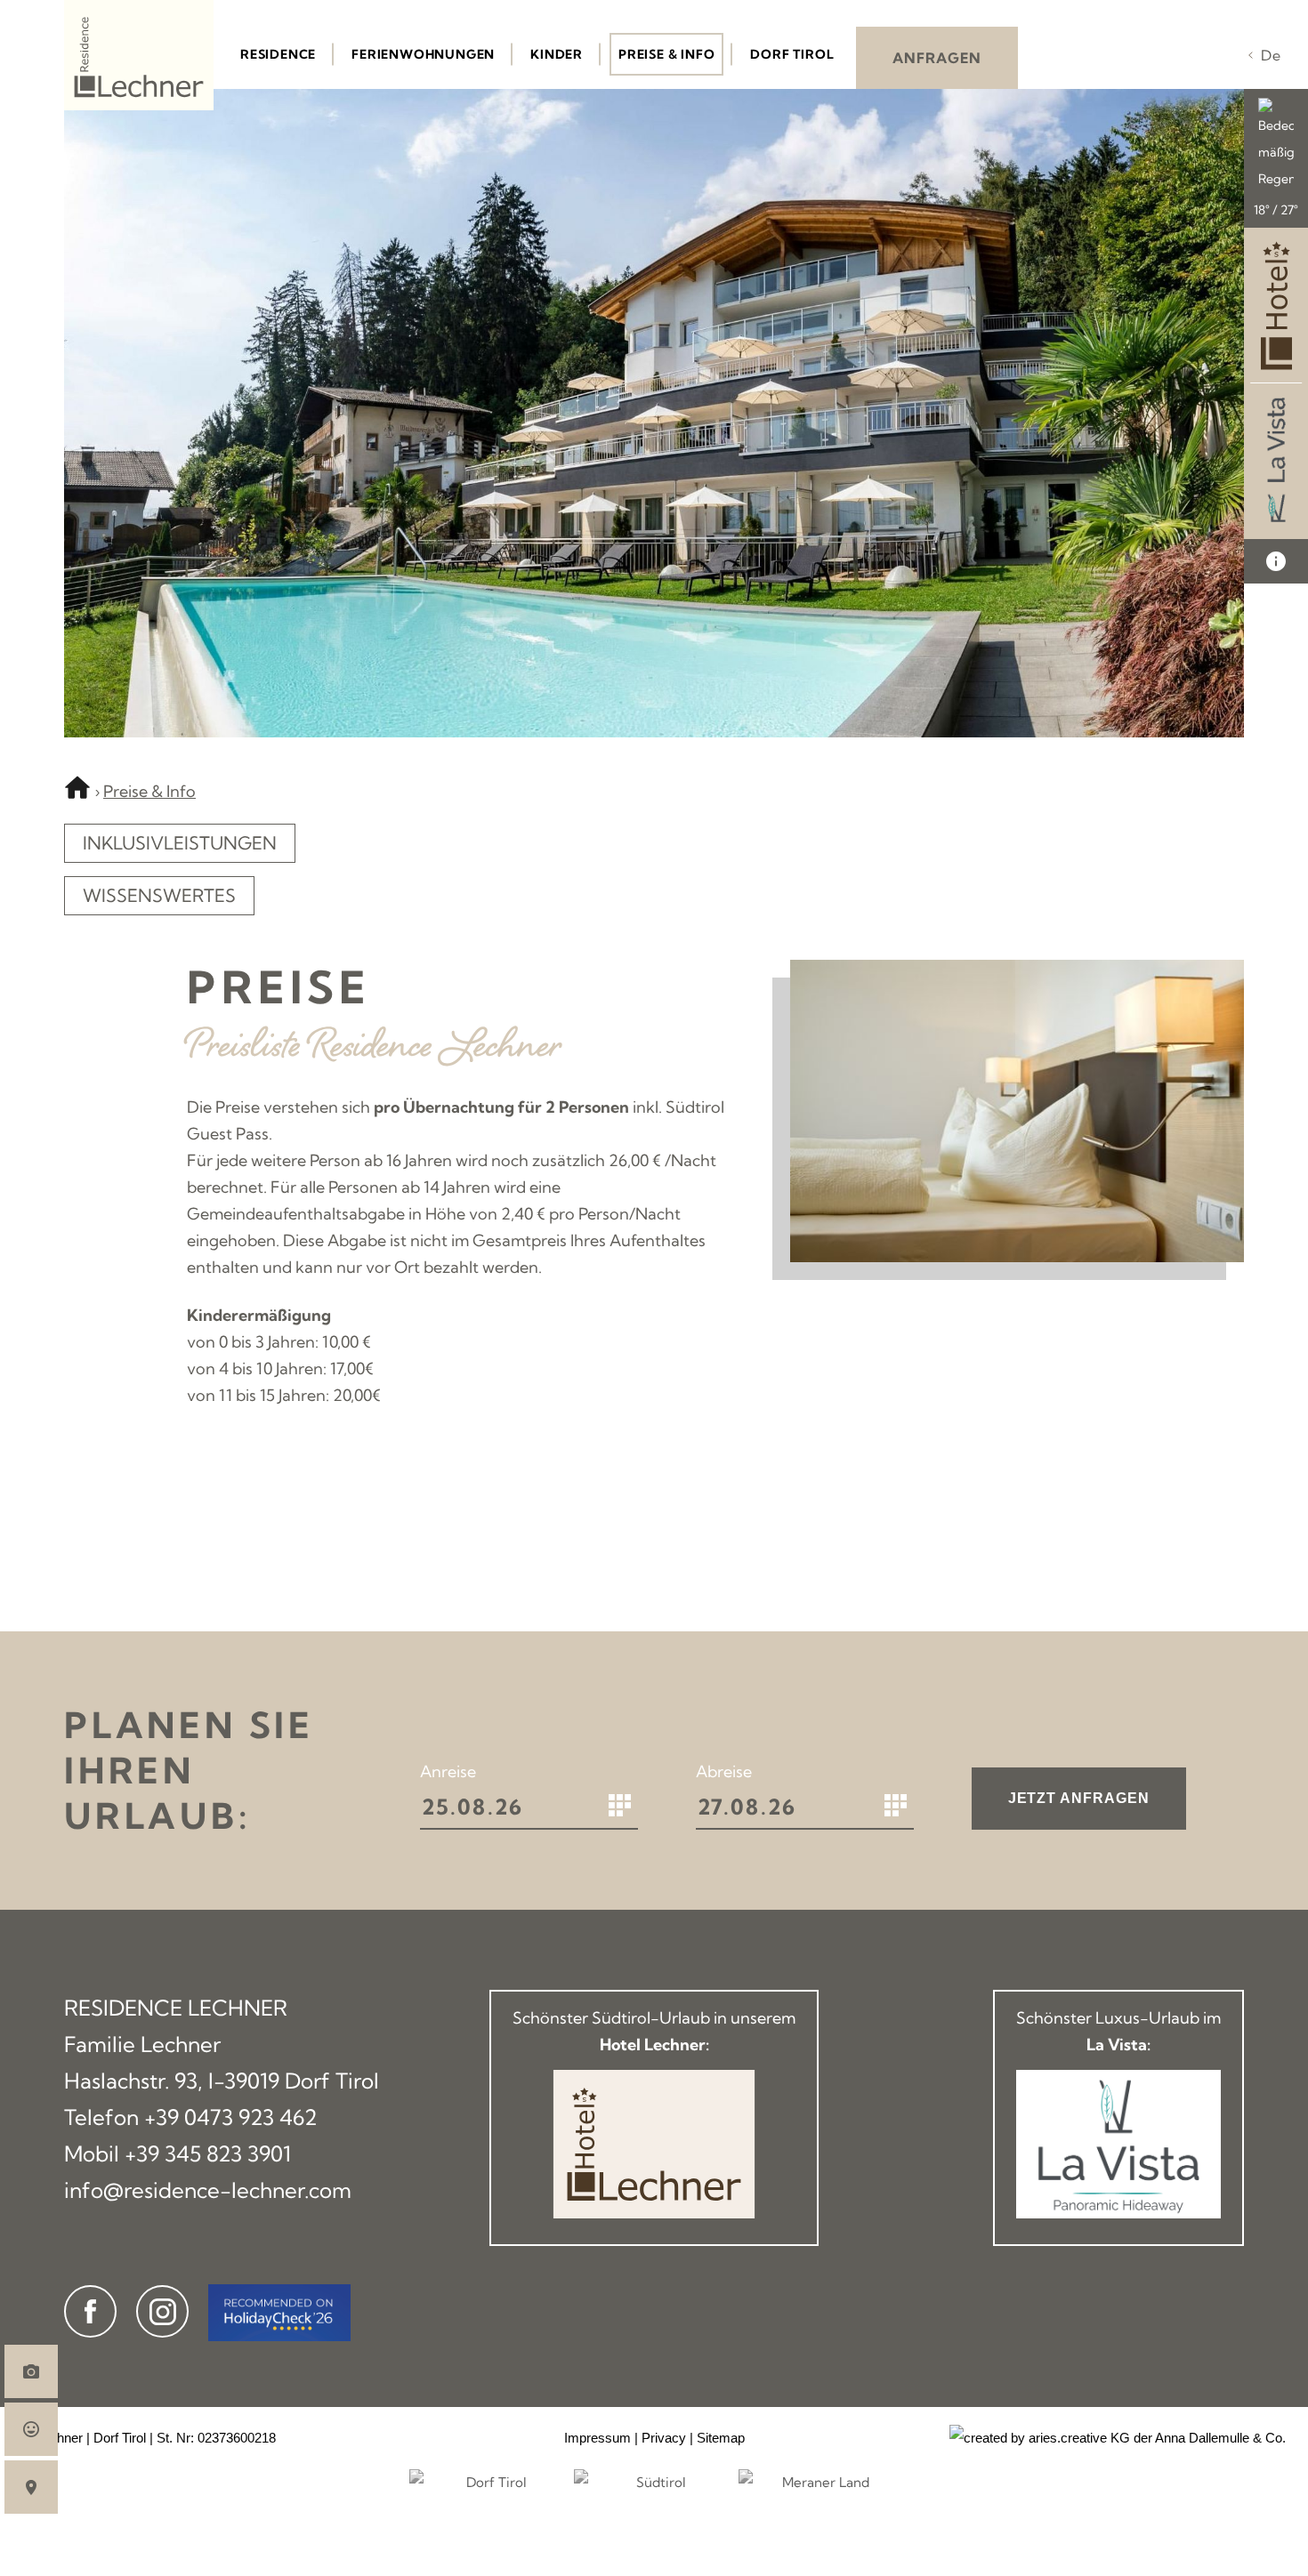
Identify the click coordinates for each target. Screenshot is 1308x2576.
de (1271, 55)
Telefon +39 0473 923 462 (191, 2117)
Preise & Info (149, 791)
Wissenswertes (159, 895)
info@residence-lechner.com (208, 2190)
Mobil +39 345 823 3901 (178, 2153)
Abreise (724, 1771)
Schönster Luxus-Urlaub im (1118, 2031)
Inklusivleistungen (180, 843)
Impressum (597, 2438)
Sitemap (721, 2438)
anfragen (937, 58)
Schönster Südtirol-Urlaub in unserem (654, 2031)
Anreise (448, 1771)
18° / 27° (1276, 210)
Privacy (664, 2438)
